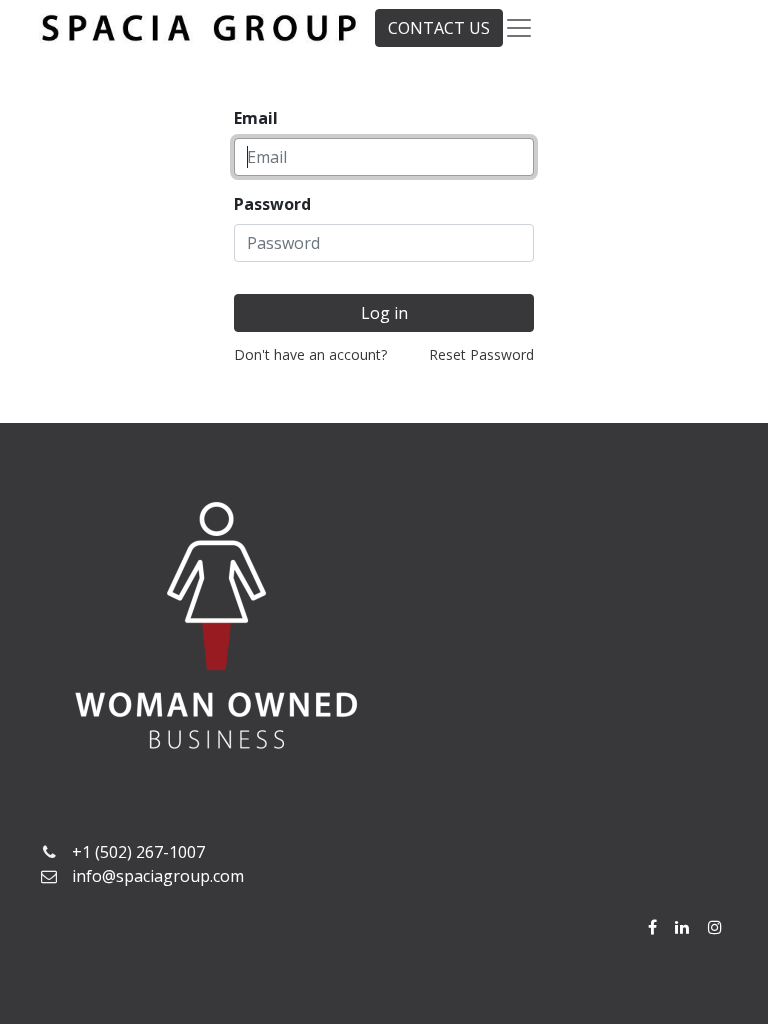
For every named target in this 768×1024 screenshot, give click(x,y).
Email (256, 118)
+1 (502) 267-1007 (138, 852)
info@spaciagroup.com (158, 876)
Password (272, 204)
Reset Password (481, 354)
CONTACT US (439, 28)
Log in (384, 313)
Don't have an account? (310, 354)
